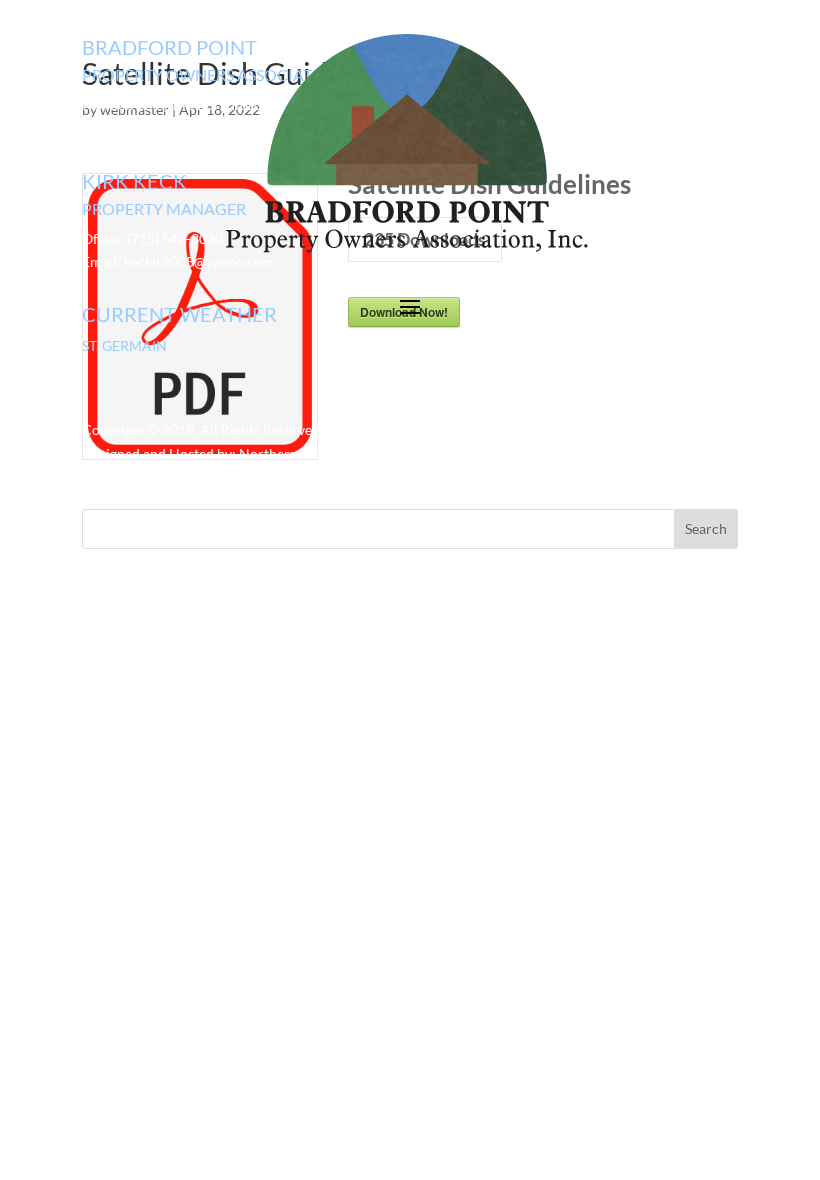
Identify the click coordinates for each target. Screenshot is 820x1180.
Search (706, 528)
